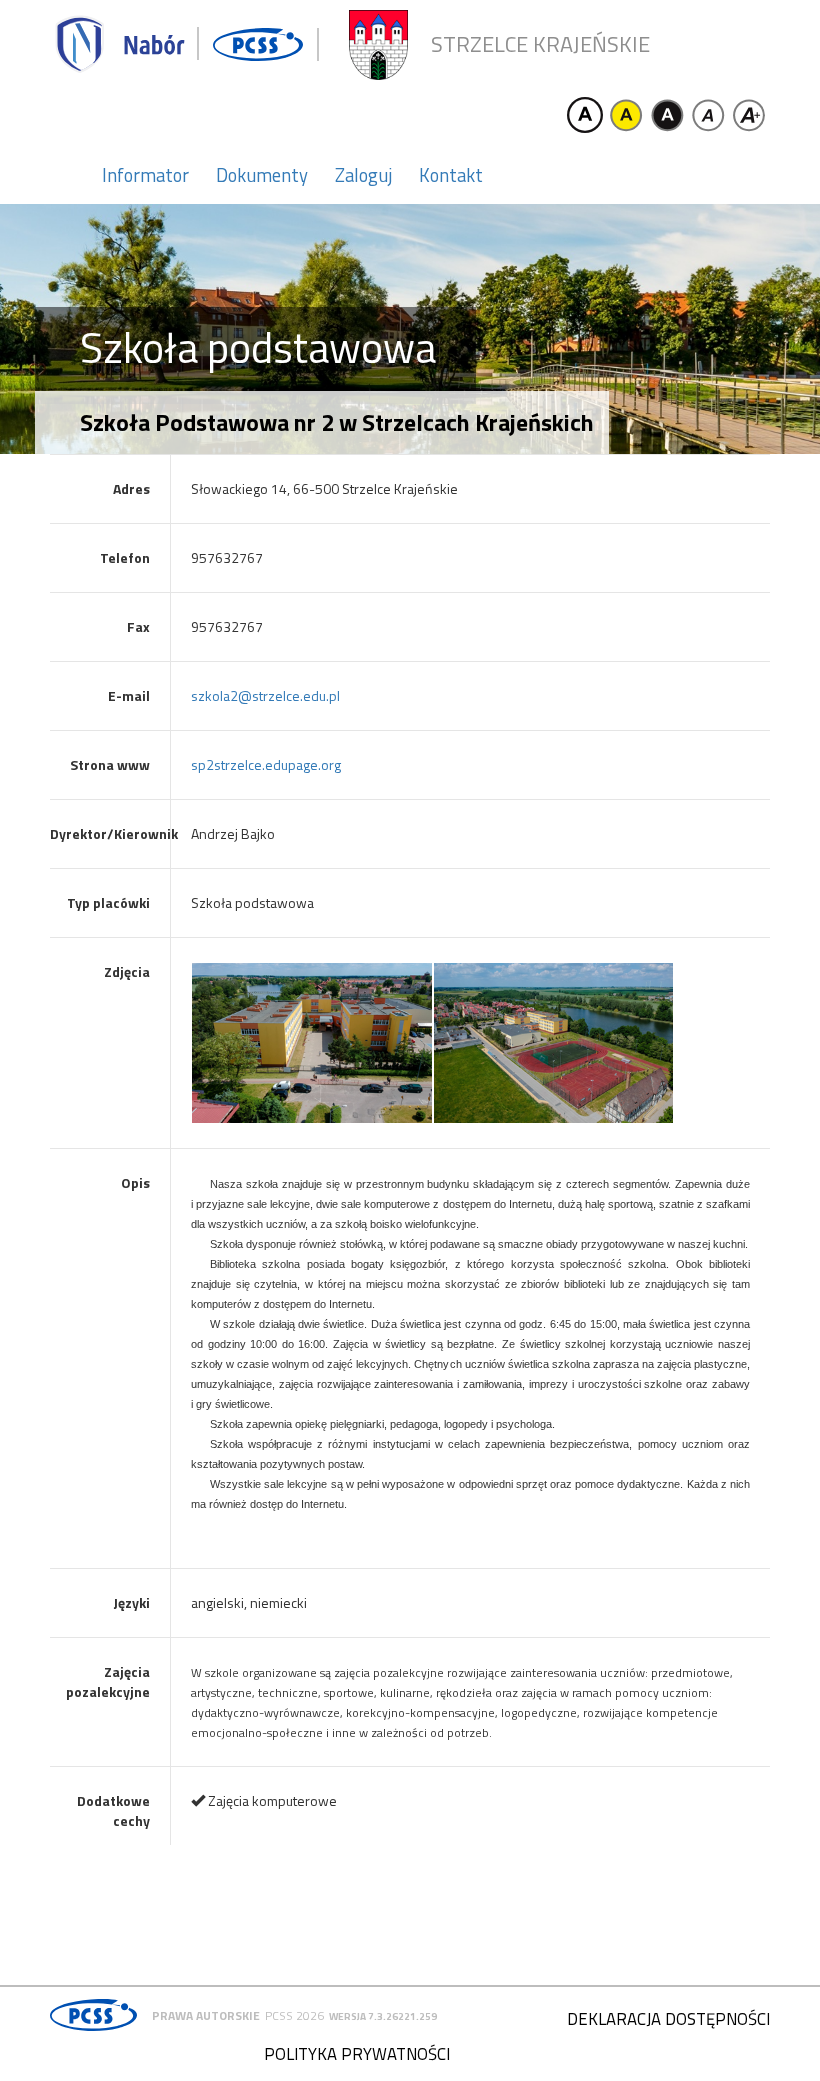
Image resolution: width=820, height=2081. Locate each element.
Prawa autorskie (206, 2015)
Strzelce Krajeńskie (540, 44)
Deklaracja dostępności (668, 2019)
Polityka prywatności (357, 2054)
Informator (145, 175)
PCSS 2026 (294, 2015)
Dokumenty (262, 175)
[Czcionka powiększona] (749, 115)
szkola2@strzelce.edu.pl (265, 695)
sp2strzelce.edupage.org (266, 764)
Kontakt (451, 175)
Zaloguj (363, 175)
